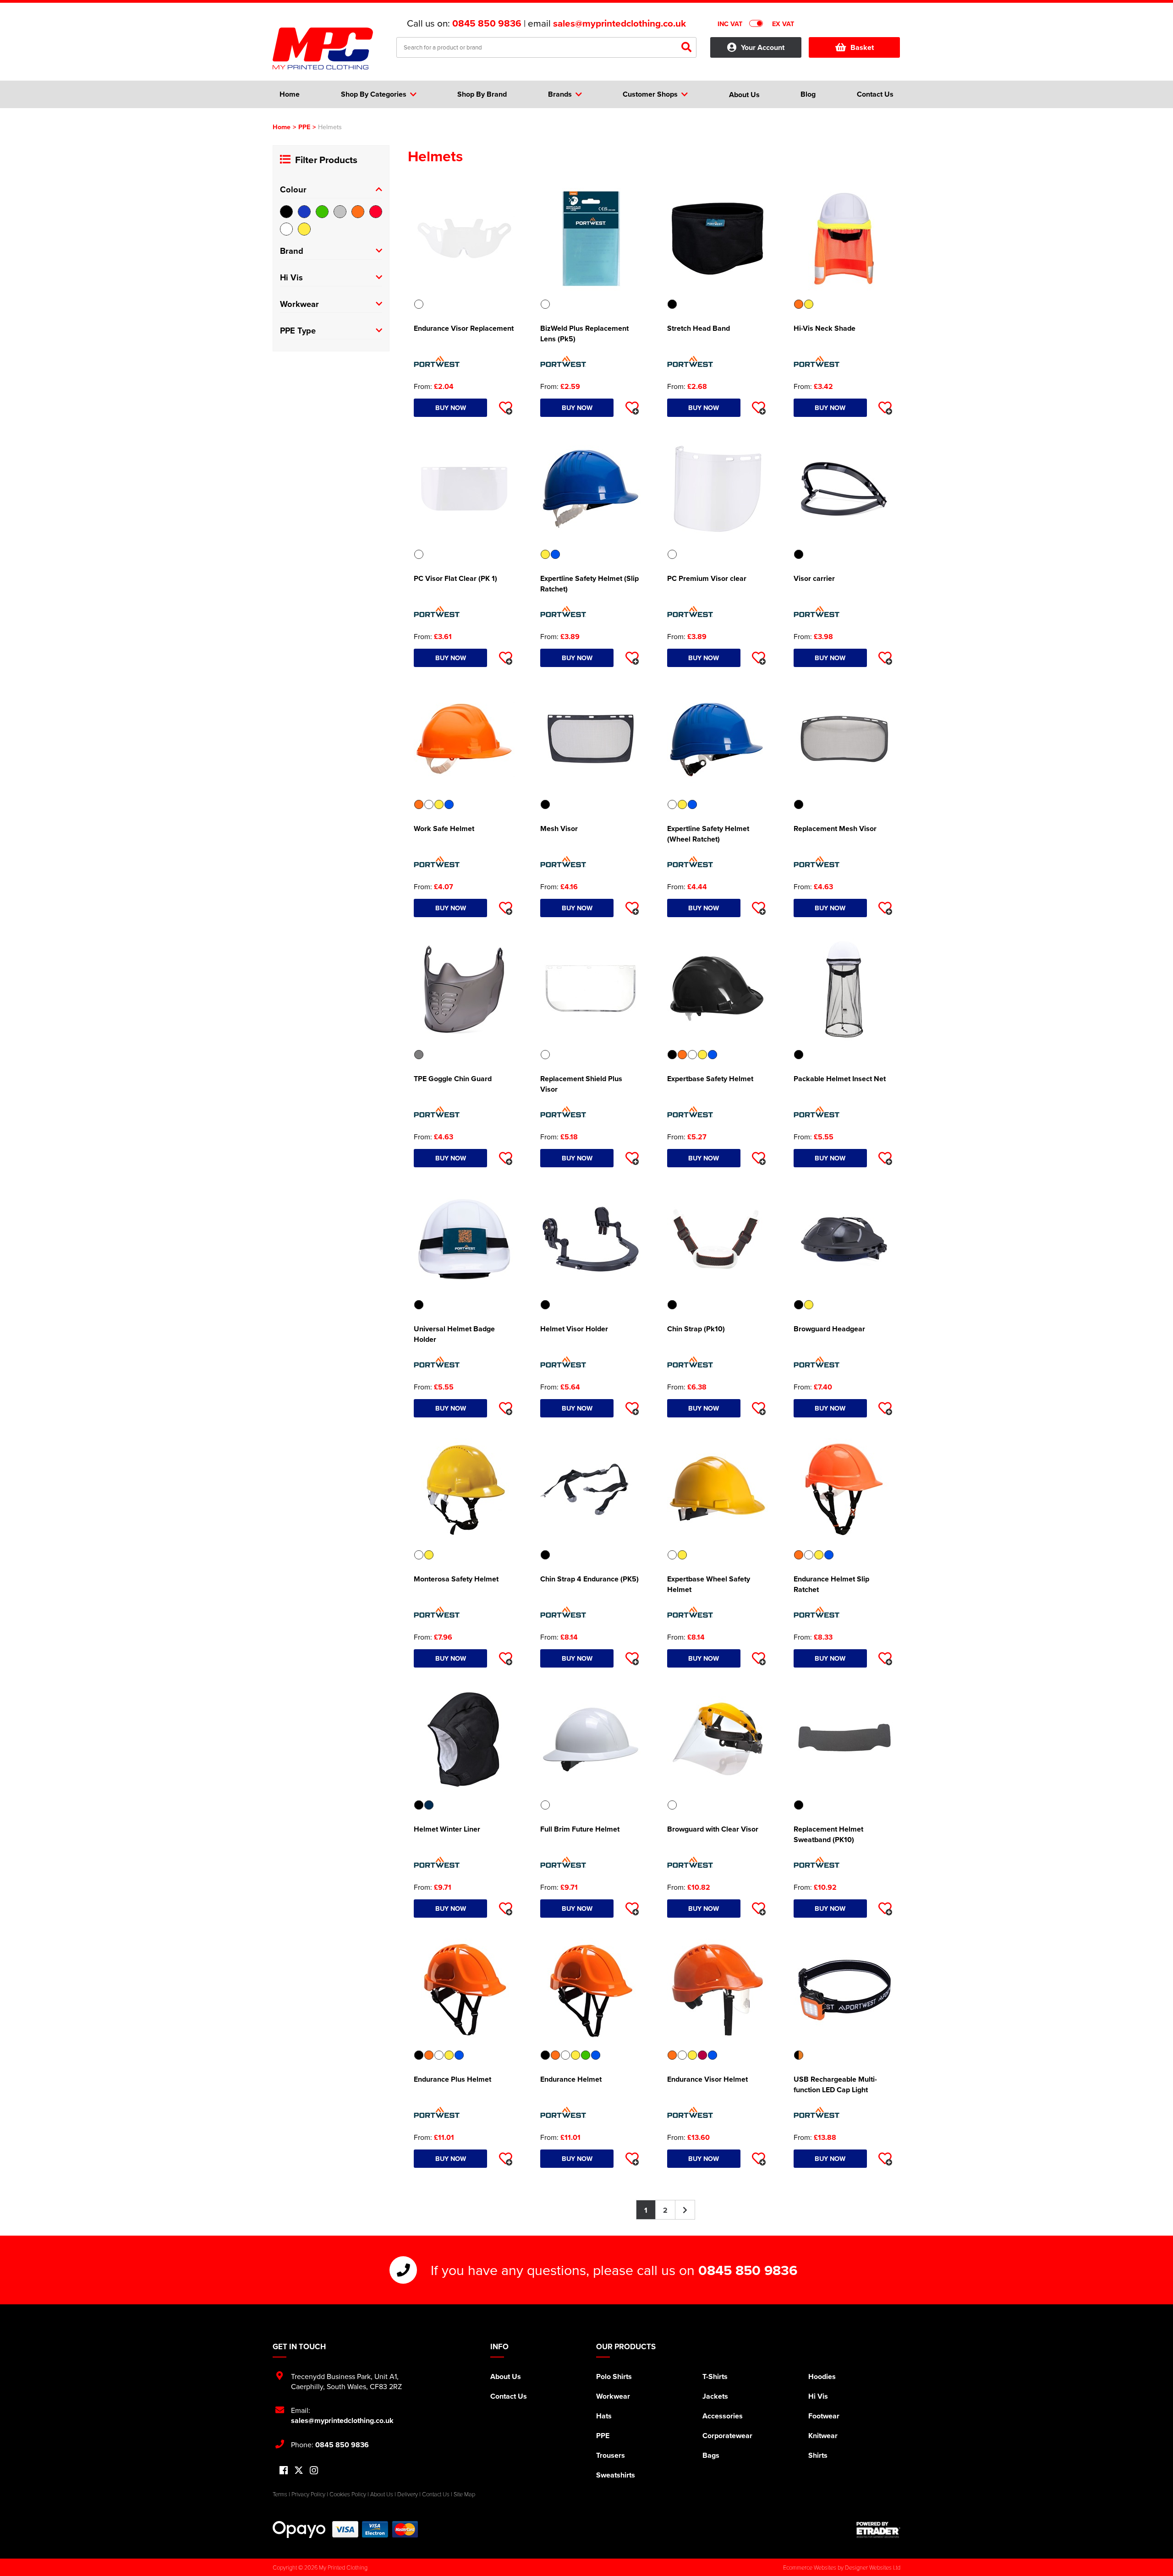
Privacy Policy (308, 2494)
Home (282, 127)
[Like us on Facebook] (284, 2471)
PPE (304, 127)
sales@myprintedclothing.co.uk (619, 23)
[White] (286, 229)
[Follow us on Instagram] (314, 2471)
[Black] (286, 212)
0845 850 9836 (487, 23)
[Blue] (304, 212)
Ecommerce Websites (810, 2567)
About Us (506, 2376)
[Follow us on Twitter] (299, 2470)
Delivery (408, 2494)
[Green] (322, 212)
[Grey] (340, 212)
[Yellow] (304, 229)
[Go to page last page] (685, 2210)
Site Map (464, 2494)
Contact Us (509, 2396)
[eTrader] (878, 2530)
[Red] (376, 212)
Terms (280, 2494)
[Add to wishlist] (505, 408)
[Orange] (358, 212)
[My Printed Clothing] (328, 49)
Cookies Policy (348, 2494)
